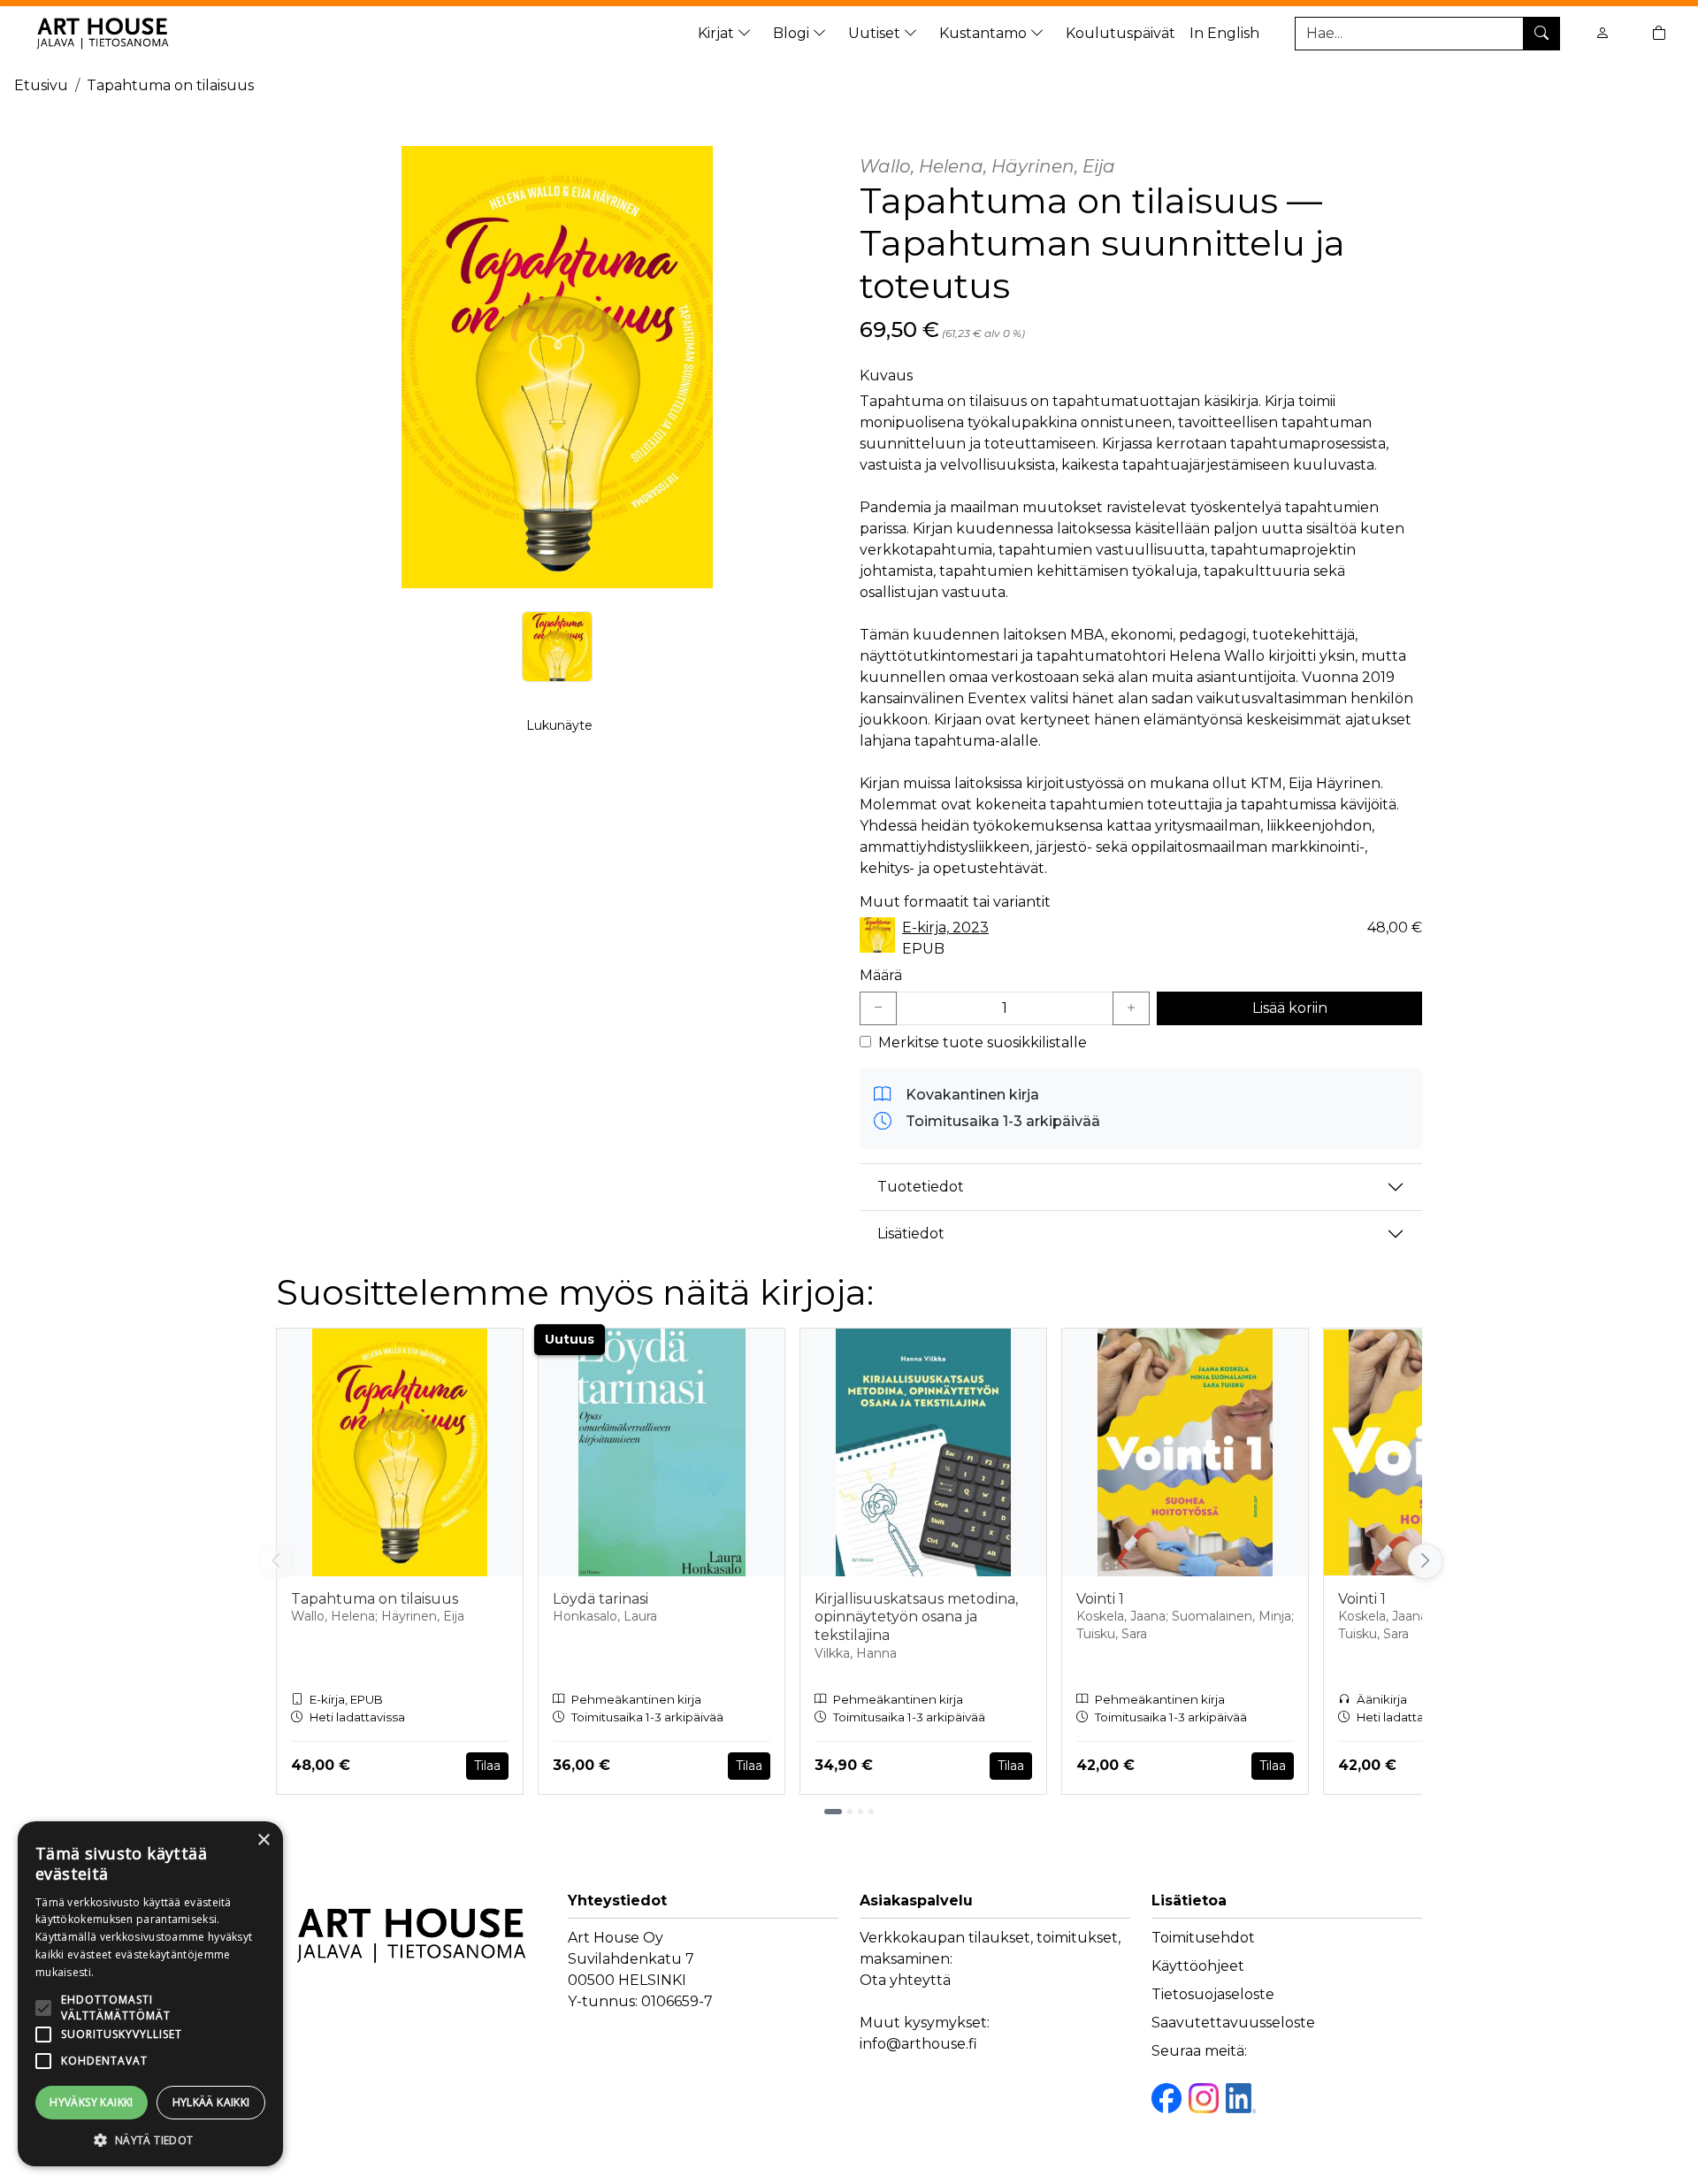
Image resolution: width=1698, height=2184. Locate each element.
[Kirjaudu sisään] (1602, 33)
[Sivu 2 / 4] (850, 1812)
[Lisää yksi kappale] (1131, 1008)
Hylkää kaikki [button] (211, 2102)
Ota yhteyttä (905, 1980)
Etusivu (41, 85)
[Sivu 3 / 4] (860, 1812)
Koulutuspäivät (1121, 33)
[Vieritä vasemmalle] (276, 1561)
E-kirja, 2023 (945, 927)
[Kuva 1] (557, 647)
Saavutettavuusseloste (1233, 2023)
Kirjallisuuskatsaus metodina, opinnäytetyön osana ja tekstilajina (916, 1617)
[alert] (150, 1994)
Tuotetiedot (921, 1187)
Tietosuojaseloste (1213, 1994)
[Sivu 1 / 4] (833, 1812)
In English (1224, 33)
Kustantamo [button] (985, 33)
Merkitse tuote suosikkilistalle (983, 1042)
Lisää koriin (1290, 1008)
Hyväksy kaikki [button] (92, 2102)
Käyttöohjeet (1198, 1966)
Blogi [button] (793, 33)
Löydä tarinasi (600, 1599)
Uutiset (876, 33)
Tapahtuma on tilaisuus (170, 85)
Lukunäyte (559, 725)
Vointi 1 (1100, 1599)
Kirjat (718, 33)
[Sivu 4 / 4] (871, 1812)
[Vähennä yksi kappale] (878, 1008)
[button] (150, 2140)
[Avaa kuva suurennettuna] (557, 367)
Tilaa (487, 1766)
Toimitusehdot (1203, 1938)
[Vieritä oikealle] (1425, 1561)
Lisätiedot (911, 1234)
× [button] (263, 1840)
